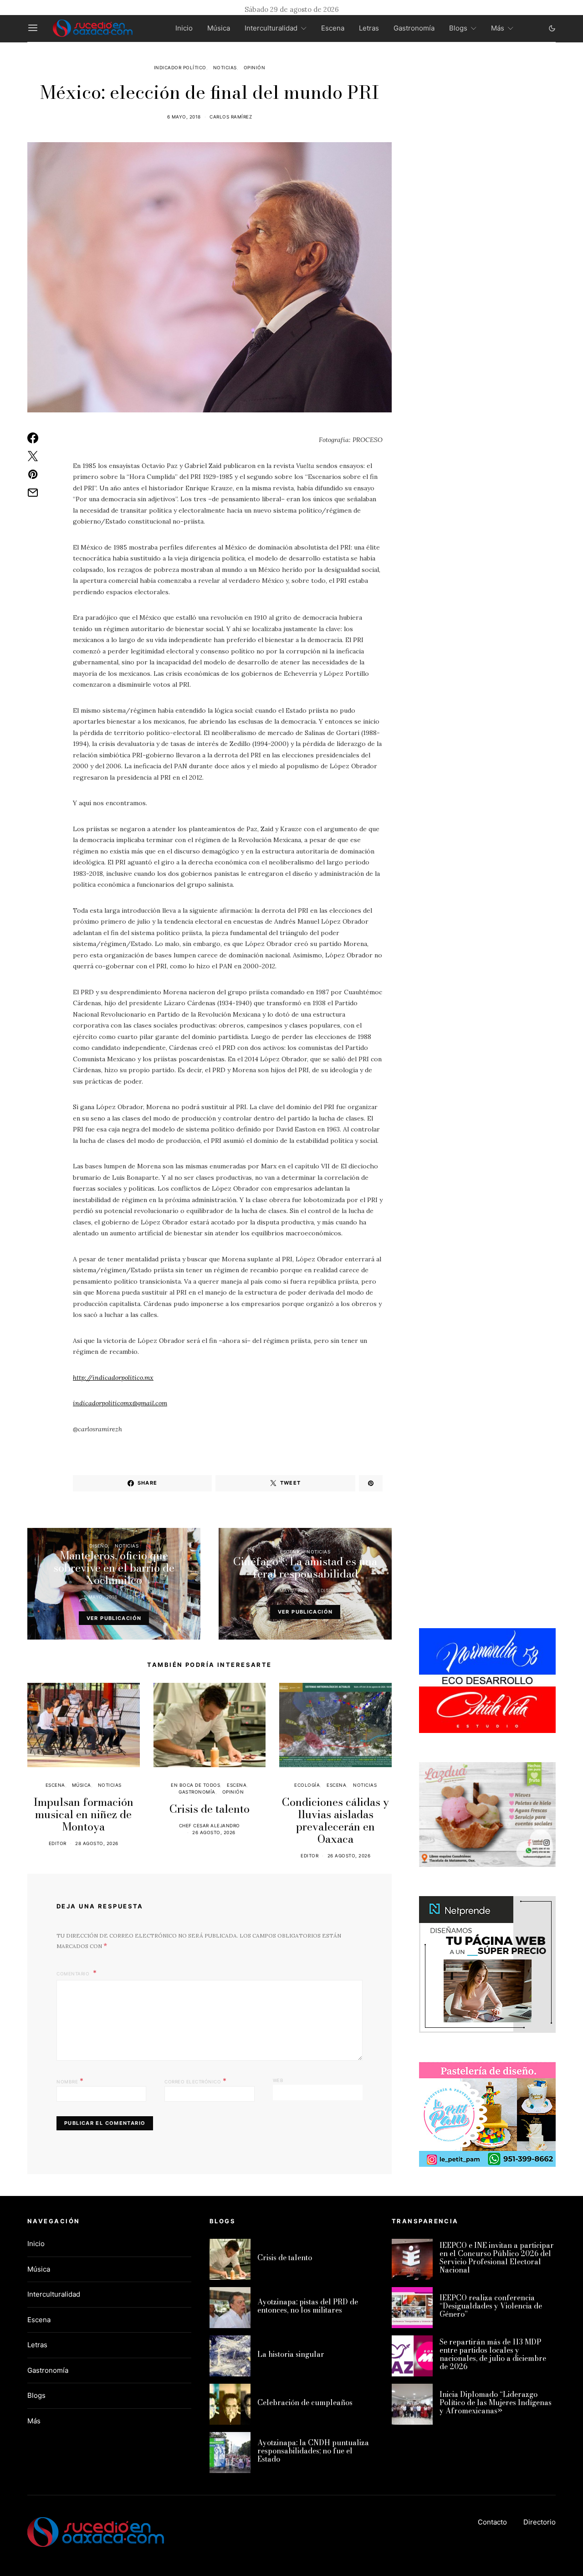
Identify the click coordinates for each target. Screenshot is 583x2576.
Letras (369, 28)
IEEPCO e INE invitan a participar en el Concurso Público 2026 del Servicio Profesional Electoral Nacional (497, 2257)
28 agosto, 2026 (97, 1843)
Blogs (458, 28)
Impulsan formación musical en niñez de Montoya (84, 1814)
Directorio (540, 2522)
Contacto (492, 2522)
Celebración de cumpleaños (305, 2402)
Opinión (255, 67)
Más (498, 28)
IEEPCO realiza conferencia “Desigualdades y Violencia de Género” (491, 2306)
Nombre (70, 2081)
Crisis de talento (210, 1809)
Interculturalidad (271, 28)
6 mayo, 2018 (184, 117)
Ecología (307, 1785)
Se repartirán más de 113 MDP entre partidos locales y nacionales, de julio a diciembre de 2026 (493, 2354)
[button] (552, 28)
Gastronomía (414, 28)
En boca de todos (195, 1785)
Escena (333, 28)
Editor (135, 1597)
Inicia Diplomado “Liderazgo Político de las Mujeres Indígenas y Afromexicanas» (496, 2402)
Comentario (74, 1974)
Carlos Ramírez (231, 117)
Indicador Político (180, 67)
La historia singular (291, 2354)
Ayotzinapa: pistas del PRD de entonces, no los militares (308, 2306)
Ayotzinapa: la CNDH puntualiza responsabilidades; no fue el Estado (313, 2451)
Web (278, 2080)
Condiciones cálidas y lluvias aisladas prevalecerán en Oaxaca (335, 1820)
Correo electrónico (195, 2081)
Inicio (184, 28)
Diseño (99, 1546)
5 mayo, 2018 (101, 1597)
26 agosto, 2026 (214, 1832)
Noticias (225, 67)
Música (219, 28)
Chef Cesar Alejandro (210, 1825)
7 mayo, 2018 (292, 1590)
